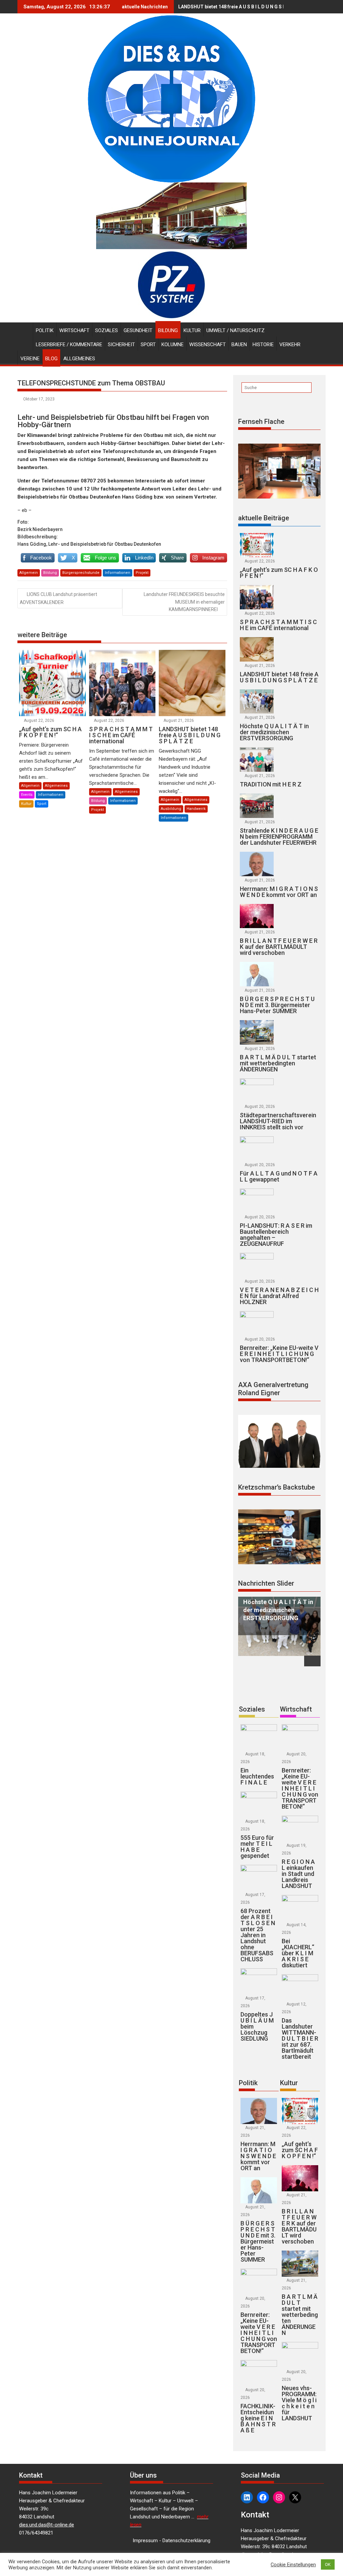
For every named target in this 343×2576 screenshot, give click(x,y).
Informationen (118, 573)
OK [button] (328, 2564)
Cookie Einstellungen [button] (293, 2565)
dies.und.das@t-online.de (47, 2525)
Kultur (192, 330)
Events (27, 795)
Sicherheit (121, 345)
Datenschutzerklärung (186, 2541)
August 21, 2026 (179, 721)
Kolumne (173, 345)
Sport (148, 345)
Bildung (168, 330)
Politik (45, 330)
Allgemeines (79, 359)
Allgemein (29, 573)
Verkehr (290, 345)
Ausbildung (171, 809)
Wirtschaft (74, 330)
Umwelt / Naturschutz (235, 330)
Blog (51, 359)
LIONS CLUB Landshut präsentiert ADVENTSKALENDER (58, 598)
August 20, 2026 (260, 1107)
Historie (263, 345)
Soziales (107, 330)
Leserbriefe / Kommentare (69, 345)
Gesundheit (138, 330)
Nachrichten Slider (266, 1583)
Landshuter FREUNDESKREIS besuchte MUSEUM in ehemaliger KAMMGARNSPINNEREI (184, 602)
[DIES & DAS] (24, 329)
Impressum (145, 2541)
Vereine (30, 359)
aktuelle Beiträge (264, 518)
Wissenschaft (208, 345)
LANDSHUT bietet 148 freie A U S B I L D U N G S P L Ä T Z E (242, 7)
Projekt (142, 573)
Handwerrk (196, 809)
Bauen (239, 345)
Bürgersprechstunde (81, 573)
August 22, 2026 (39, 721)
